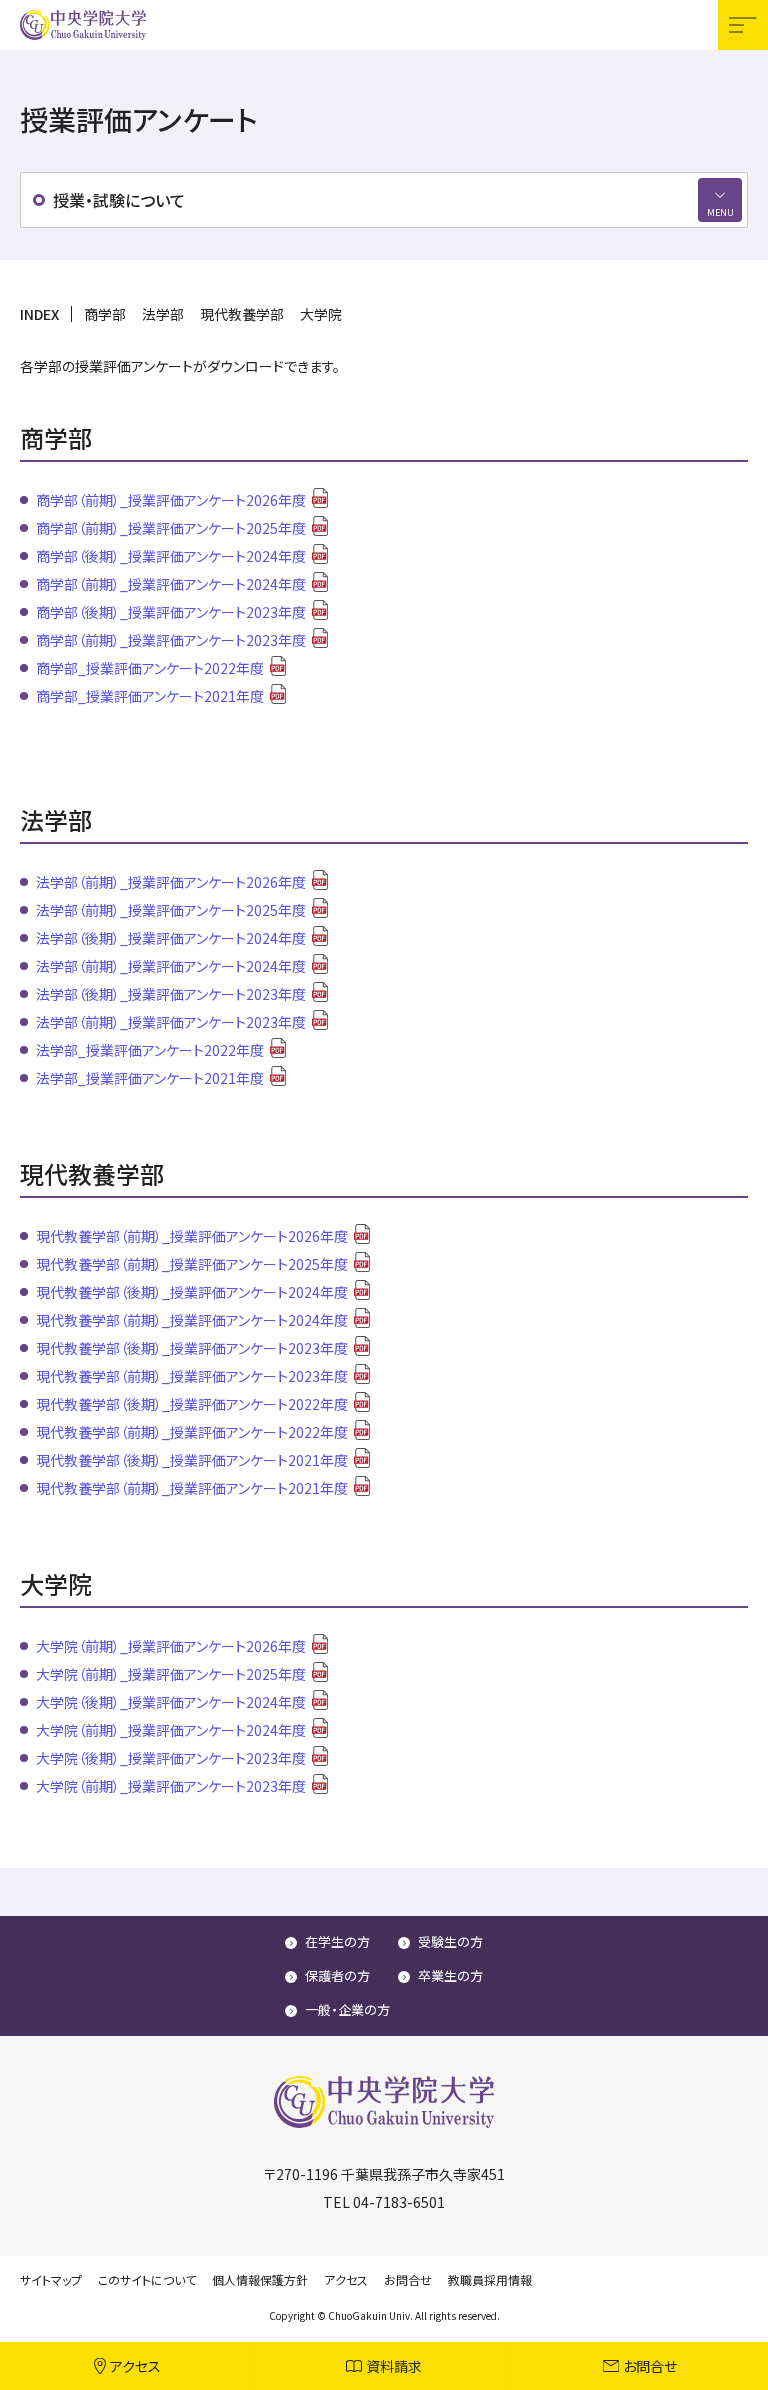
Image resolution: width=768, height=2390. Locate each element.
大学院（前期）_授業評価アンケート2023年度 (171, 1786)
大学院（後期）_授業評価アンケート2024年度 (171, 1702)
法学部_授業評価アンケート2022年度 (150, 1050)
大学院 (321, 314)
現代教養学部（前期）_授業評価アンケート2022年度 (192, 1432)
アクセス (135, 2366)
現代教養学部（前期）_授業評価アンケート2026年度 (192, 1236)
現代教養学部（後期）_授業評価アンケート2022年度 (192, 1404)
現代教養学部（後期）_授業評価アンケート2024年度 (192, 1292)
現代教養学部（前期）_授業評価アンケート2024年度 (192, 1320)
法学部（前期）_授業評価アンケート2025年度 (171, 910)
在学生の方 (337, 1941)
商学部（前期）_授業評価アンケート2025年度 (171, 528)
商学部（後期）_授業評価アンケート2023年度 (171, 612)
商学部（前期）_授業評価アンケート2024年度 (171, 584)
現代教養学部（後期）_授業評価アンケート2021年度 (192, 1460)
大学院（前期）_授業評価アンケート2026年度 (171, 1646)
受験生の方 (450, 1941)
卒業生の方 (450, 1975)
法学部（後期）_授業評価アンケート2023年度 (171, 994)
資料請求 (394, 2366)
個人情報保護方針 (260, 2279)
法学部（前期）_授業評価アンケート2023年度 (171, 1022)
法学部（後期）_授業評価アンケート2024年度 (171, 938)
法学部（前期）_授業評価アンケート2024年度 (171, 966)
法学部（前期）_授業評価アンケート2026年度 (171, 882)
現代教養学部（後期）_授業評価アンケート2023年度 (192, 1348)
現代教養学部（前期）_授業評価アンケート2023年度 (192, 1376)
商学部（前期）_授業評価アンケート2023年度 (171, 640)
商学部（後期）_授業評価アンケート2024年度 (171, 556)
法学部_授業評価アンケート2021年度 (150, 1078)
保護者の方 (337, 1975)
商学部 (105, 314)
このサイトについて (147, 2279)
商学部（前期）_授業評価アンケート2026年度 (171, 500)
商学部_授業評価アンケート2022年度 (150, 668)
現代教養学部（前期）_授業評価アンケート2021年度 (192, 1488)
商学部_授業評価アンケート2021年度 (150, 696)
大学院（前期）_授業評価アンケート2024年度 (171, 1730)
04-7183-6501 (399, 2202)
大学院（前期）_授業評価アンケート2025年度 (171, 1674)
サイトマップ (51, 2279)
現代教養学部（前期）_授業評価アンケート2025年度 (192, 1264)
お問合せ (650, 2366)
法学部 (163, 314)
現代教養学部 (242, 314)
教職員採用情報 (490, 2279)
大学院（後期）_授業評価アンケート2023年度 (171, 1758)
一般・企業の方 (347, 2009)
